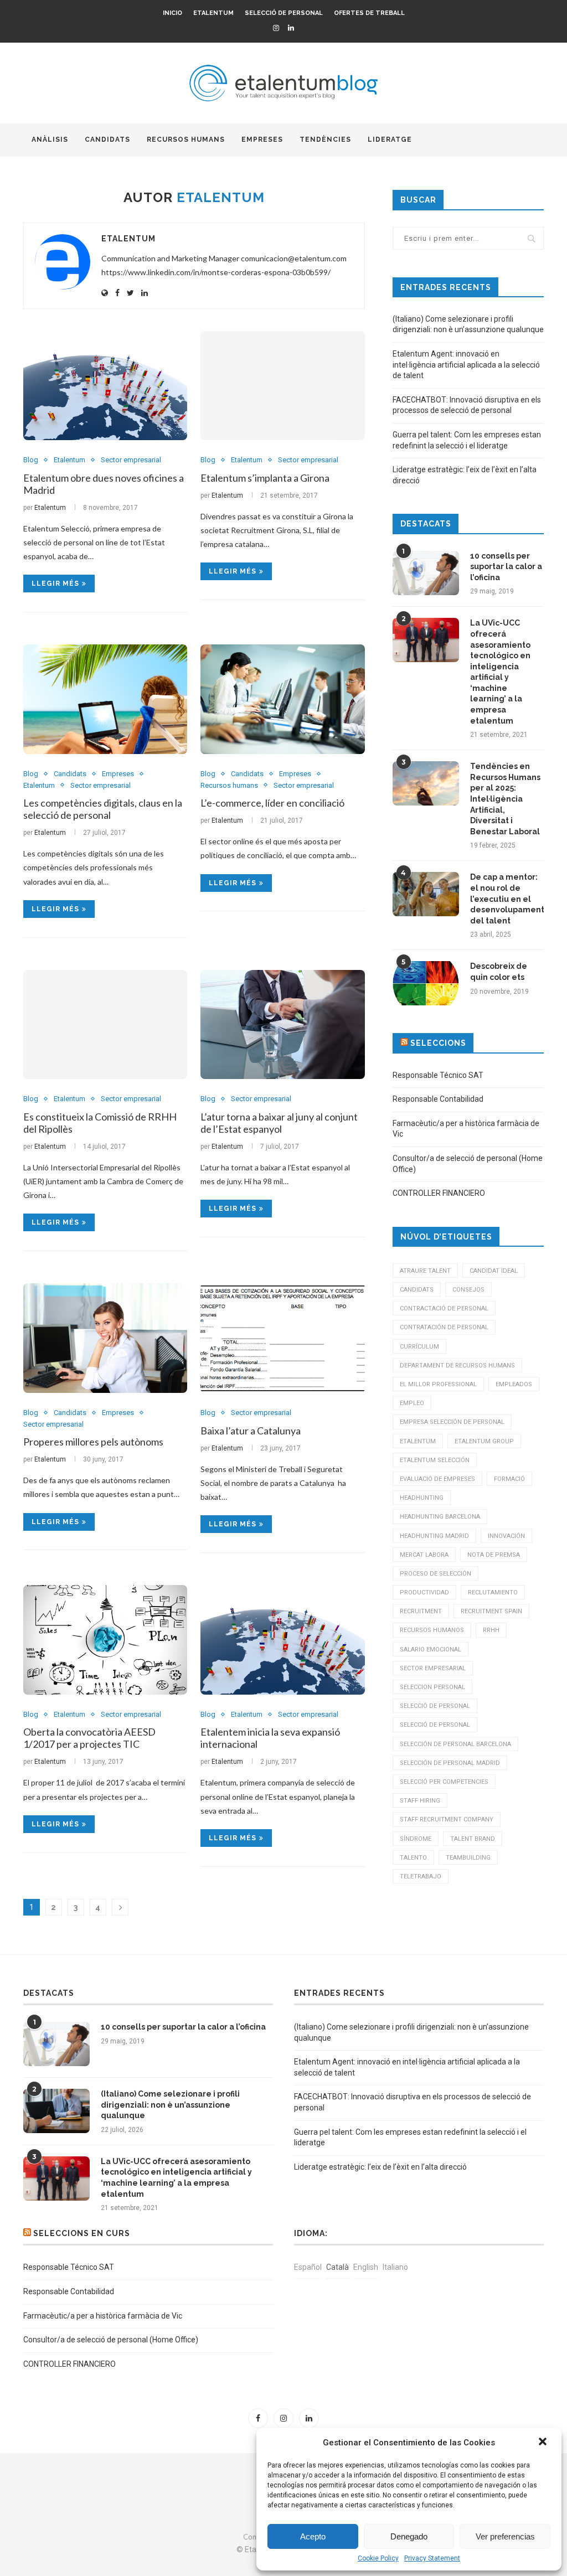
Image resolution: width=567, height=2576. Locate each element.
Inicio (172, 13)
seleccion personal (432, 1687)
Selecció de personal (284, 13)
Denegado (409, 2536)
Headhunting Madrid (434, 1536)
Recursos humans (186, 140)
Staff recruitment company (447, 1819)
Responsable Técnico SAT (438, 1075)
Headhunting (422, 1498)
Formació (509, 1479)
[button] (544, 2443)
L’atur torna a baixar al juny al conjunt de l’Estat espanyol (279, 1123)
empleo (412, 1403)
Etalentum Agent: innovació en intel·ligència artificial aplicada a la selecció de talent (466, 365)
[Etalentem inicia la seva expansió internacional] (282, 1640)
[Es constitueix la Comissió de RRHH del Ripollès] (105, 1025)
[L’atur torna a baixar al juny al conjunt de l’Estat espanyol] (282, 1025)
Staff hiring (420, 1801)
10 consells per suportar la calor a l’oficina (506, 567)
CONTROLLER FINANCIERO (439, 1193)
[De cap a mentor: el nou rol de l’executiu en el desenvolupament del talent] (426, 894)
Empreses (262, 140)
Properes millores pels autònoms (93, 1442)
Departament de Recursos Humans (457, 1366)
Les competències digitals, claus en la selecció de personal (103, 809)
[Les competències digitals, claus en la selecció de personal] (105, 699)
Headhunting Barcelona (440, 1517)
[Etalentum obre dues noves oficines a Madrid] (105, 386)
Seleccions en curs (82, 2233)
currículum (419, 1347)
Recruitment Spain (491, 1611)
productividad (424, 1592)
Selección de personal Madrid (450, 1763)
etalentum (418, 1441)
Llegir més (55, 584)
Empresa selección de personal (452, 1422)
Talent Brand (473, 1839)
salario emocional (431, 1650)
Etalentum (213, 13)
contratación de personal (444, 1327)
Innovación (506, 1536)
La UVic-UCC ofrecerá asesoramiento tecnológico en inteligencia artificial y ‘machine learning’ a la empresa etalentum (500, 672)
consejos (468, 1290)
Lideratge (390, 140)
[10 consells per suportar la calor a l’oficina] (426, 573)
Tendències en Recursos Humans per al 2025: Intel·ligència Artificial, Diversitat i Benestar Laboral (505, 799)
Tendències (325, 140)
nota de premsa (494, 1555)
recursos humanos (432, 1630)
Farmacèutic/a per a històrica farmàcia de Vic (103, 2316)
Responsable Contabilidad (438, 1099)
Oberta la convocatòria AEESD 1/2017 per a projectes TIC (89, 1738)
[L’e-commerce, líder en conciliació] (282, 699)
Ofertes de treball (369, 13)
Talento (413, 1858)
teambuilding (468, 1858)
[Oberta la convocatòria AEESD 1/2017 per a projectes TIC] (105, 1640)
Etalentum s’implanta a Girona (265, 478)
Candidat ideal (494, 1271)
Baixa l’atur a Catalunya (251, 1431)
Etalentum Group (484, 1441)
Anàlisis (50, 140)
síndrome (416, 1839)
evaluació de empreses (437, 1479)
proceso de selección (435, 1574)
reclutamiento (493, 1592)
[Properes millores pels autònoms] (105, 1338)
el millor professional (438, 1384)
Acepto (313, 2536)
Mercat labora (424, 1555)
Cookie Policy (378, 2558)
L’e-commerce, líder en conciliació (272, 803)
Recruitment (421, 1611)
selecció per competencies (444, 1782)
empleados (514, 1384)
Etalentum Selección (435, 1460)
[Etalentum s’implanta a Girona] (282, 386)
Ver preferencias (505, 2536)
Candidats (107, 140)
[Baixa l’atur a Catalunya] (282, 1338)
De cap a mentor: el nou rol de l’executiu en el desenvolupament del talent (507, 899)
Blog (31, 460)
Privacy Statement (432, 2558)
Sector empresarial (131, 460)
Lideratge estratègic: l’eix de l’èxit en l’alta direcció (380, 2167)
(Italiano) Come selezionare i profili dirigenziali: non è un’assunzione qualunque (170, 2105)
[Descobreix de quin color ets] (426, 983)
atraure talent (425, 1271)
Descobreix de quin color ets (499, 972)
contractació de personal (444, 1308)
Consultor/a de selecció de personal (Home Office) (111, 2340)
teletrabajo (421, 1876)
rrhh (491, 1630)
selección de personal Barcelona (455, 1744)
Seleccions (438, 1043)
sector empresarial (433, 1668)
